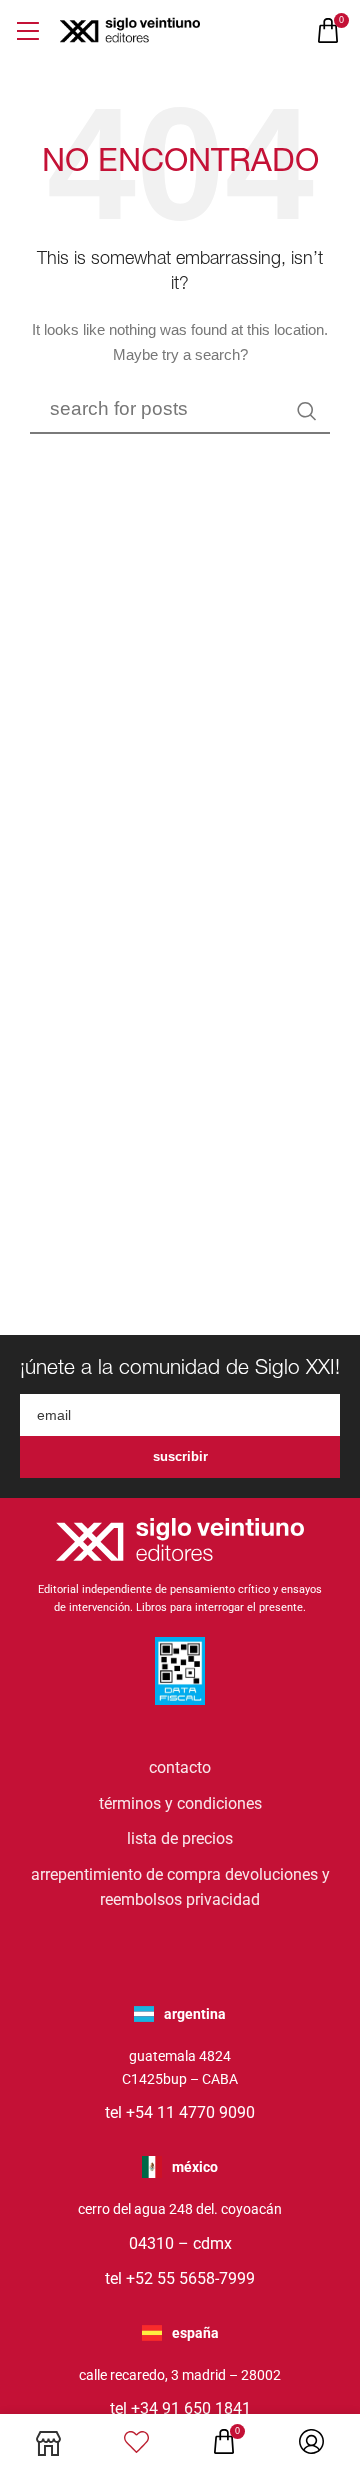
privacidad (223, 1899)
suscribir (180, 1456)
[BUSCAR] (307, 411)
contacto (180, 1767)
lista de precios (180, 1838)
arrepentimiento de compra (126, 1874)
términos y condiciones (180, 1803)
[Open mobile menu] (27, 30)
